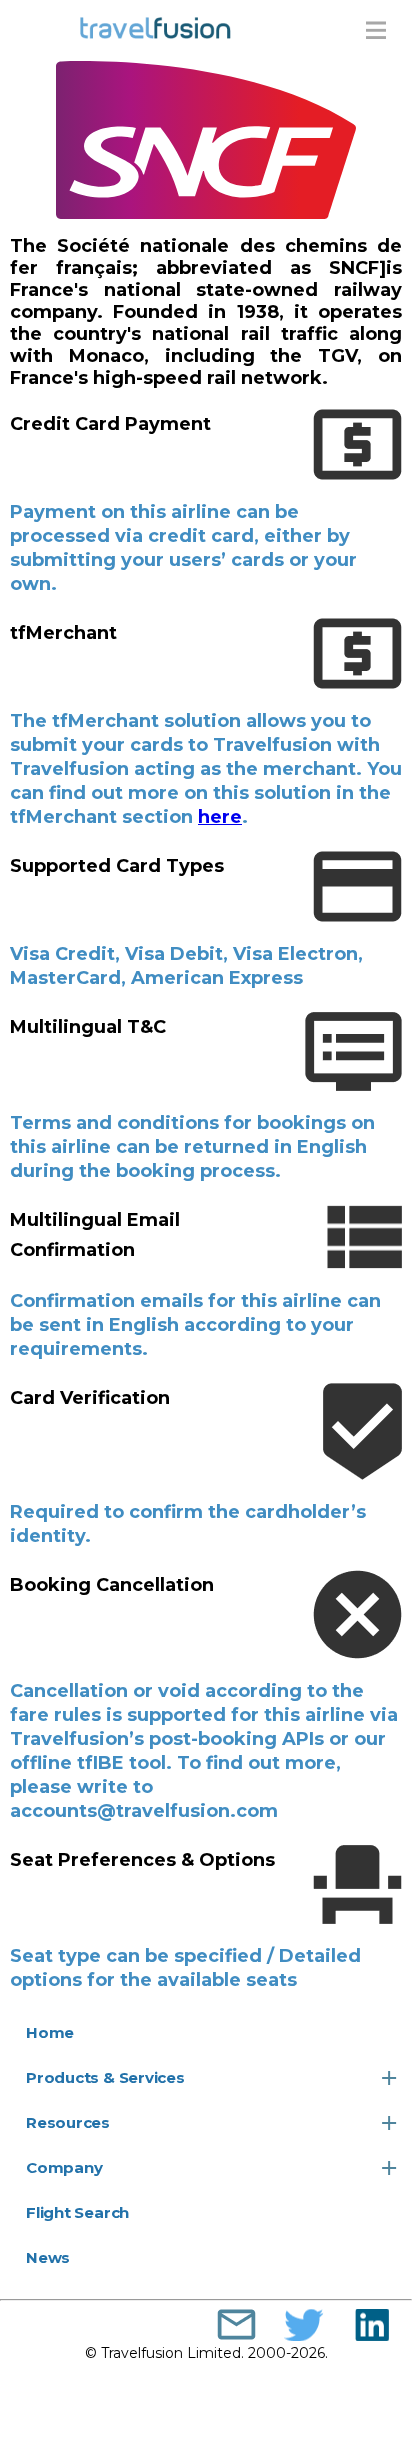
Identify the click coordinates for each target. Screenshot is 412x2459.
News (48, 2257)
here (220, 817)
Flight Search (77, 2212)
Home (50, 2032)
